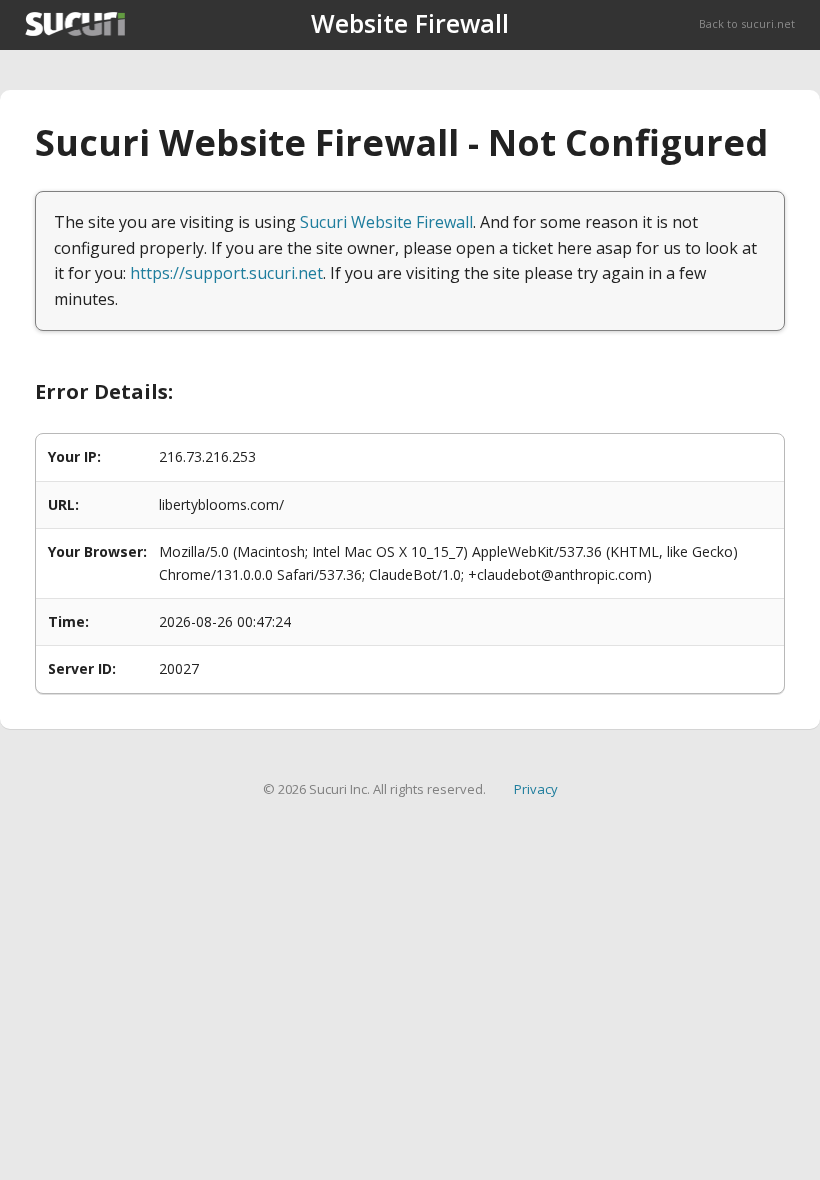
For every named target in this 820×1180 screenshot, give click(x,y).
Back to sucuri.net (747, 23)
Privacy (536, 789)
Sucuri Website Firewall (386, 222)
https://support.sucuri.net (226, 273)
